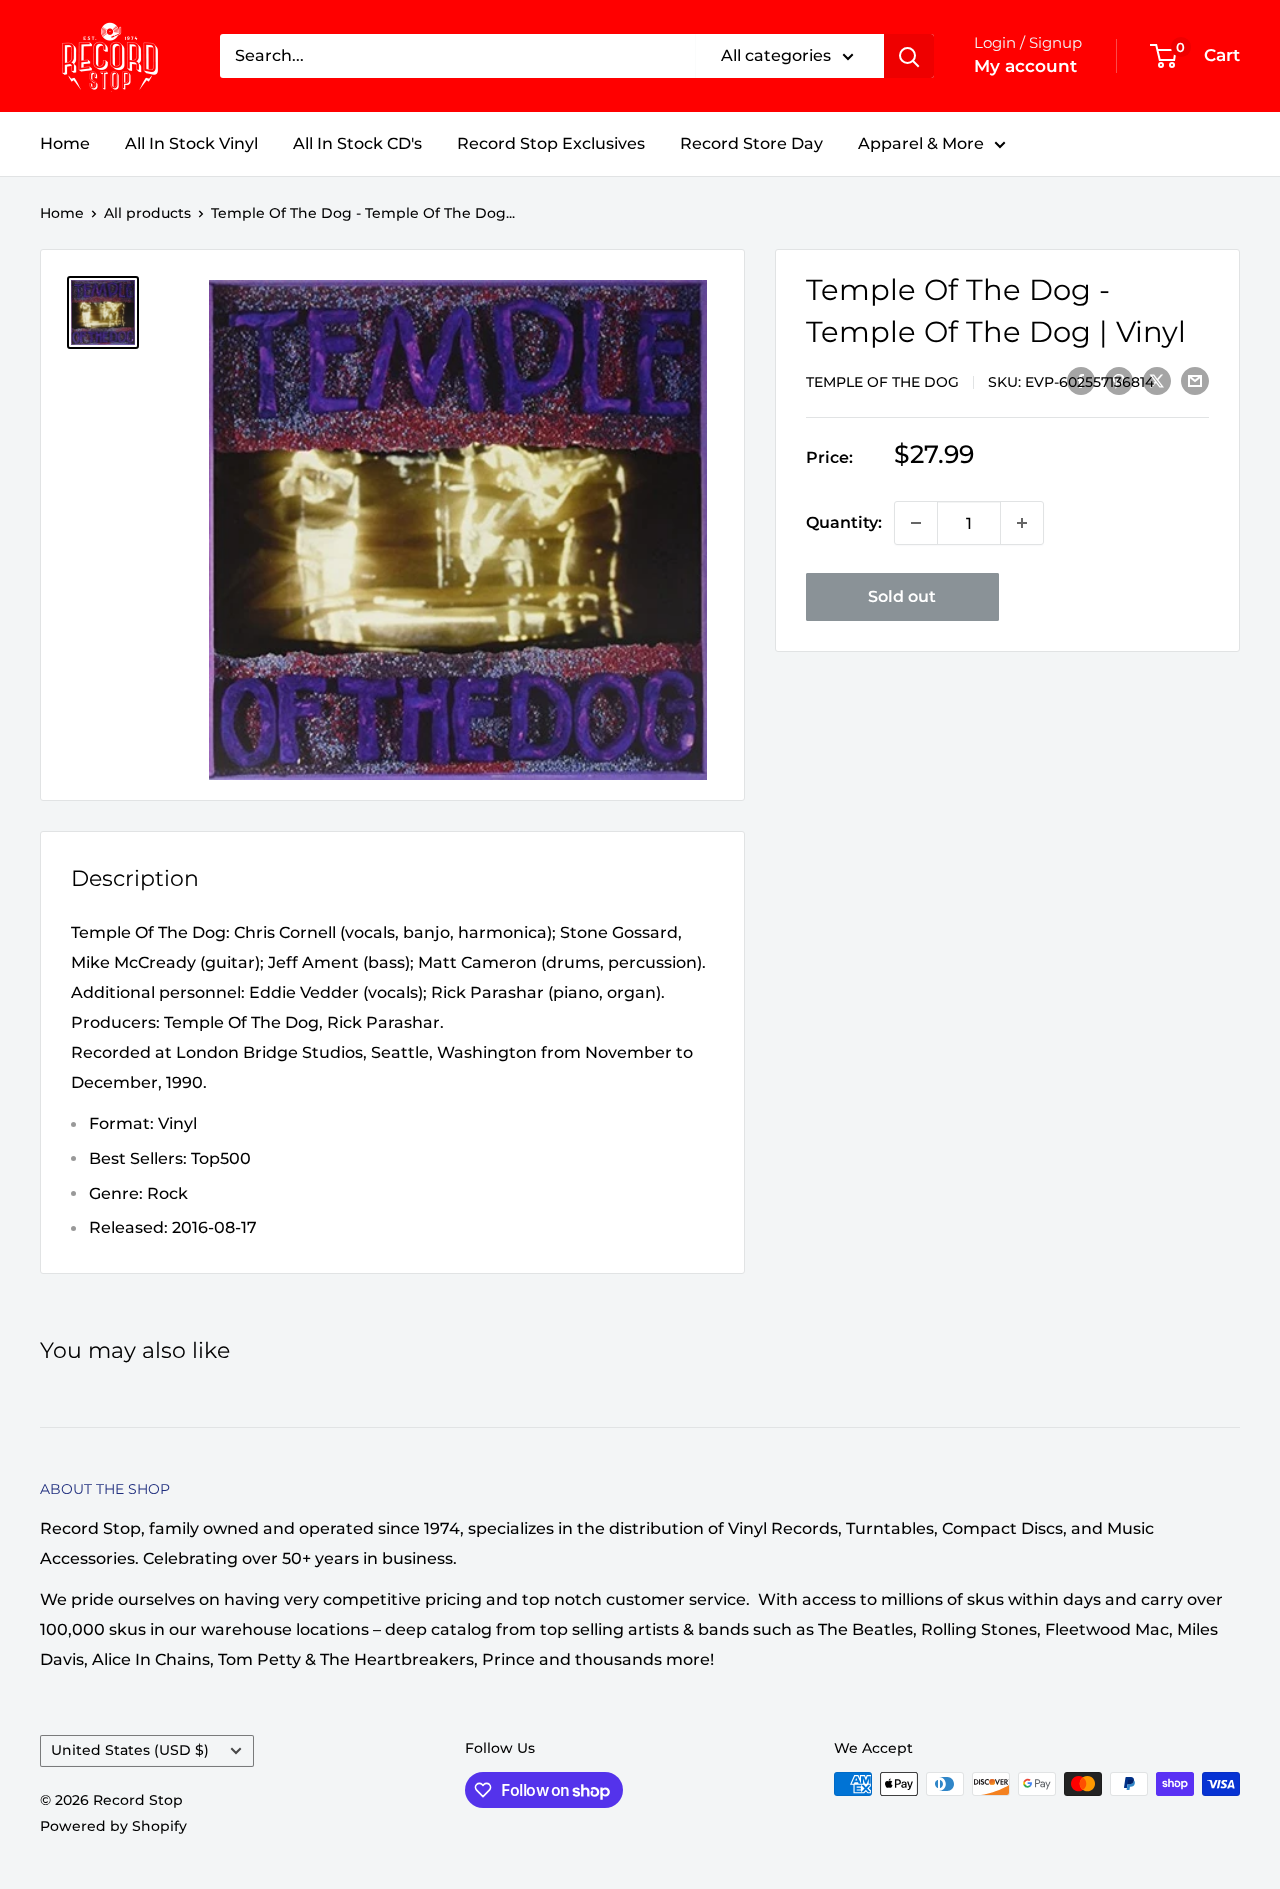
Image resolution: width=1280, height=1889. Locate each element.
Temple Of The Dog (882, 382)
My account (1025, 66)
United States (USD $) (130, 1750)
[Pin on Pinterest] (1119, 380)
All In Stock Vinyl (191, 143)
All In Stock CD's (357, 143)
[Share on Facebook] (1081, 380)
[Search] (909, 56)
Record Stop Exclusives (551, 143)
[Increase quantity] (1022, 523)
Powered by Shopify (113, 1826)
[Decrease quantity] (916, 523)
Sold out (902, 596)
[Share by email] (1195, 380)
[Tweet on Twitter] (1157, 380)
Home (65, 143)
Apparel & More (921, 143)
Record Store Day (751, 143)
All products (147, 213)
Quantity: (844, 522)
